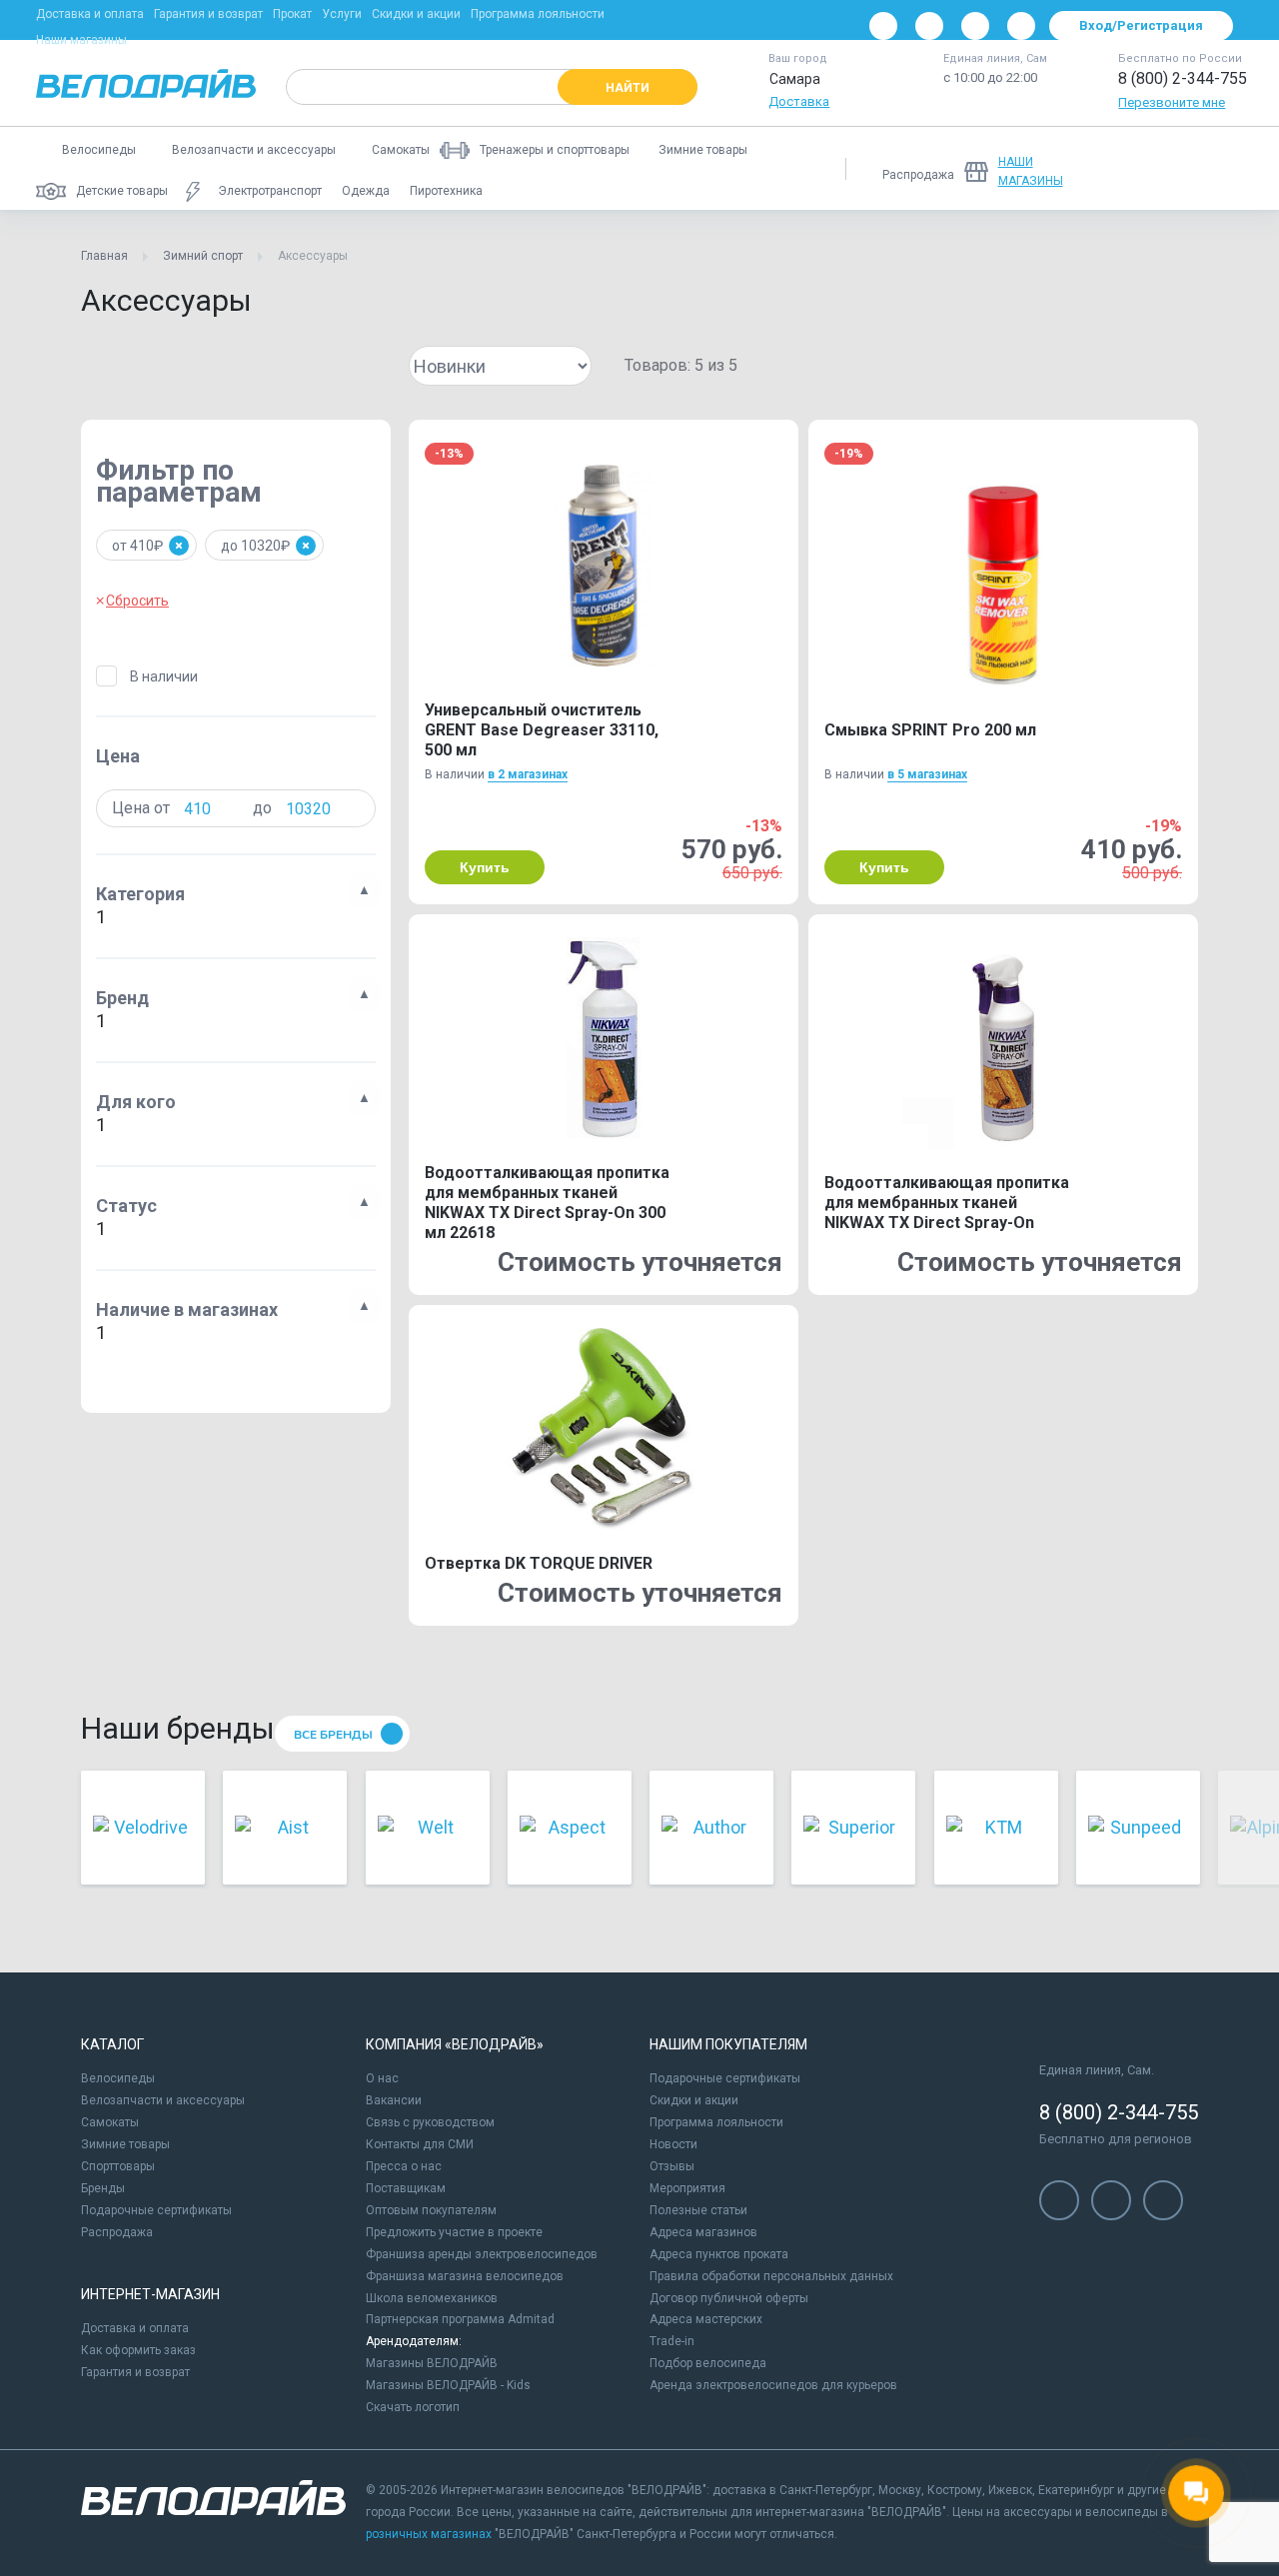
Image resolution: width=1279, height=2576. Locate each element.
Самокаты (110, 2122)
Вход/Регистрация (1141, 25)
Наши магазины (81, 40)
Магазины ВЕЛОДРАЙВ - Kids (448, 2385)
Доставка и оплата (90, 14)
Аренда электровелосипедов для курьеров (773, 2385)
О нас (382, 2078)
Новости (673, 2144)
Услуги (342, 14)
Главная (104, 256)
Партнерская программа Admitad (460, 2319)
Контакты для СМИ (420, 2144)
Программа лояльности (538, 14)
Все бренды (333, 1735)
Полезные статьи (698, 2210)
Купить (485, 867)
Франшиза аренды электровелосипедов (482, 2254)
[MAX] (1021, 26)
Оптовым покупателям (431, 2210)
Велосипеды (118, 2078)
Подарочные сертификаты (156, 2210)
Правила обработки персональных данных (771, 2276)
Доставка (799, 101)
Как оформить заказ (138, 2350)
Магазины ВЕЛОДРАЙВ (432, 2363)
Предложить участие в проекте (454, 2232)
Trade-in (672, 2341)
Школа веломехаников (432, 2298)
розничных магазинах (429, 2534)
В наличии (164, 676)
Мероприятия (687, 2188)
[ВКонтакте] (883, 26)
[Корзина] (1219, 169)
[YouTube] (929, 26)
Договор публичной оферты (729, 2298)
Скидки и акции (416, 14)
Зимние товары (125, 2144)
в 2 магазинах (528, 774)
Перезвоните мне (1172, 102)
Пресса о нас (404, 2166)
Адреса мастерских (706, 2319)
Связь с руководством (430, 2122)
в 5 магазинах (927, 774)
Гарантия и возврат (208, 14)
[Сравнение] (1115, 169)
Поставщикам (406, 2188)
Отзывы (672, 2166)
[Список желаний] (1167, 169)
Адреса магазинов (703, 2232)
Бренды (103, 2188)
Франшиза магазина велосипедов (465, 2276)
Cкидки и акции (694, 2100)
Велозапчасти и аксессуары (163, 2100)
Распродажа (117, 2232)
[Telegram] (975, 26)
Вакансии (394, 2100)
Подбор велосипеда (708, 2363)
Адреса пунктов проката (719, 2254)
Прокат (292, 14)
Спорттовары (118, 2166)
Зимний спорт (203, 256)
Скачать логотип (413, 2407)
